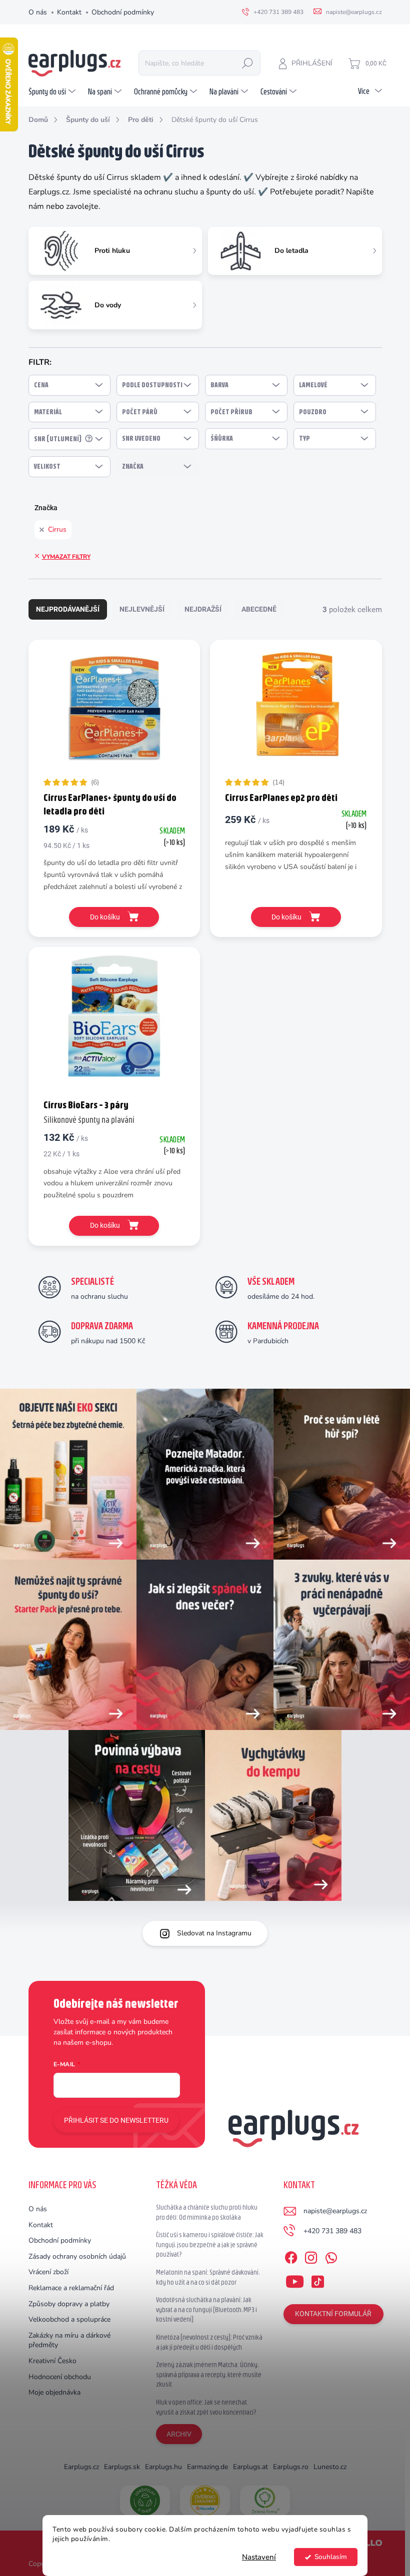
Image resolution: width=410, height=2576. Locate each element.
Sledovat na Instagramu (214, 1933)
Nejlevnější (142, 609)
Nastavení (259, 2557)
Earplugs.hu (163, 2467)
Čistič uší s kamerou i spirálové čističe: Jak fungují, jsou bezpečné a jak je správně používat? (210, 2244)
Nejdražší (203, 609)
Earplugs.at (250, 2467)
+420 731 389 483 (332, 2231)
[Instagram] (311, 2256)
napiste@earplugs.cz (335, 2211)
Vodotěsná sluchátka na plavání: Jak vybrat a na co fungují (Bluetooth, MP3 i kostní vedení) (206, 2309)
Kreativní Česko (52, 2361)
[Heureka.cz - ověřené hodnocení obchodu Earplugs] (205, 2501)
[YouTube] (295, 2280)
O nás (38, 12)
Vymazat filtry (66, 557)
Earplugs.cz (81, 2467)
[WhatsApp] (331, 2256)
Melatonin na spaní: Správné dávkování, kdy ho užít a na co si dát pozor (208, 2277)
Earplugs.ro (291, 2467)
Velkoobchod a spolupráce (69, 2319)
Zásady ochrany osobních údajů (77, 2256)
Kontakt (69, 12)
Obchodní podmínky (123, 12)
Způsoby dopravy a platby (69, 2304)
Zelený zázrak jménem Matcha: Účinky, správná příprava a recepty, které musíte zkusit (209, 2374)
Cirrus (57, 529)
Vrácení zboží (48, 2272)
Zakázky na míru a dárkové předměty (69, 2340)
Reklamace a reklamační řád (71, 2288)
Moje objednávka (54, 2392)
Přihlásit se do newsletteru (116, 2120)
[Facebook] (291, 2256)
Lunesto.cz (330, 2467)
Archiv (179, 2434)
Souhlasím (331, 2557)
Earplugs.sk (122, 2467)
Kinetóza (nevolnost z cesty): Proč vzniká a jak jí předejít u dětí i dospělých (209, 2342)
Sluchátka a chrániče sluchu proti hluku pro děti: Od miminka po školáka (207, 2212)
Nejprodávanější (68, 609)
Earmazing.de (207, 2467)
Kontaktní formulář (333, 2314)
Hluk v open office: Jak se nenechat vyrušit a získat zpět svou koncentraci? (206, 2407)
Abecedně (259, 609)
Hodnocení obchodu (60, 2377)
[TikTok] (317, 2280)
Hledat (247, 63)
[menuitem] (53, 91)
